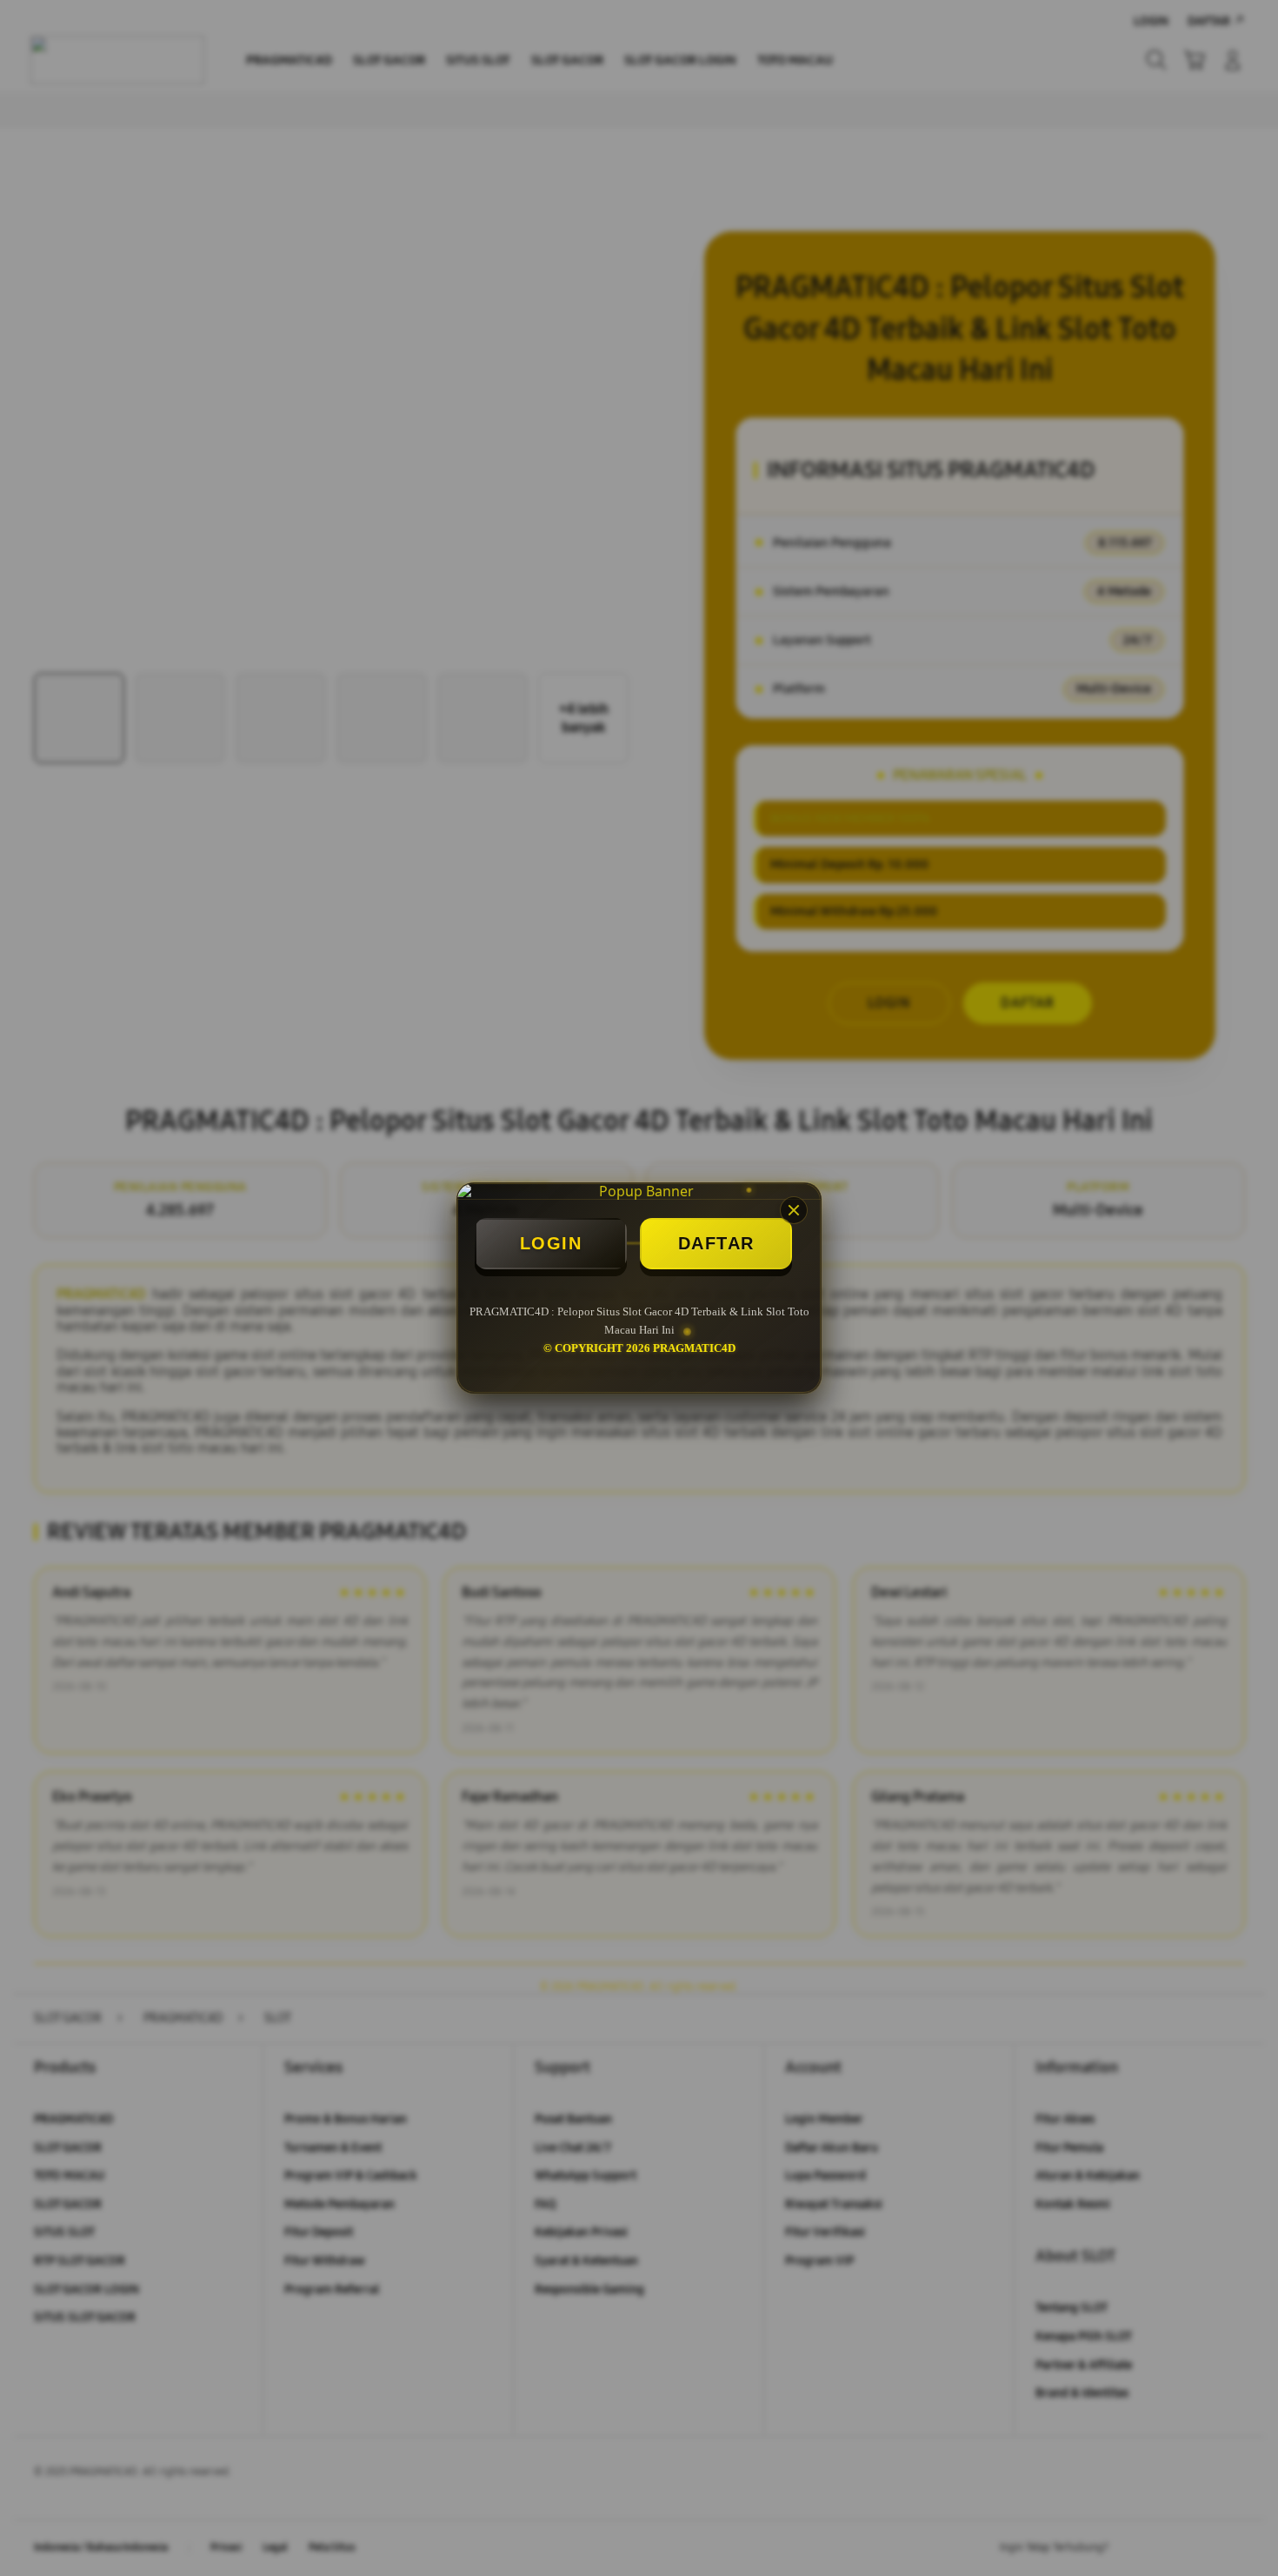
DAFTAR (716, 1243)
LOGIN (551, 1243)
